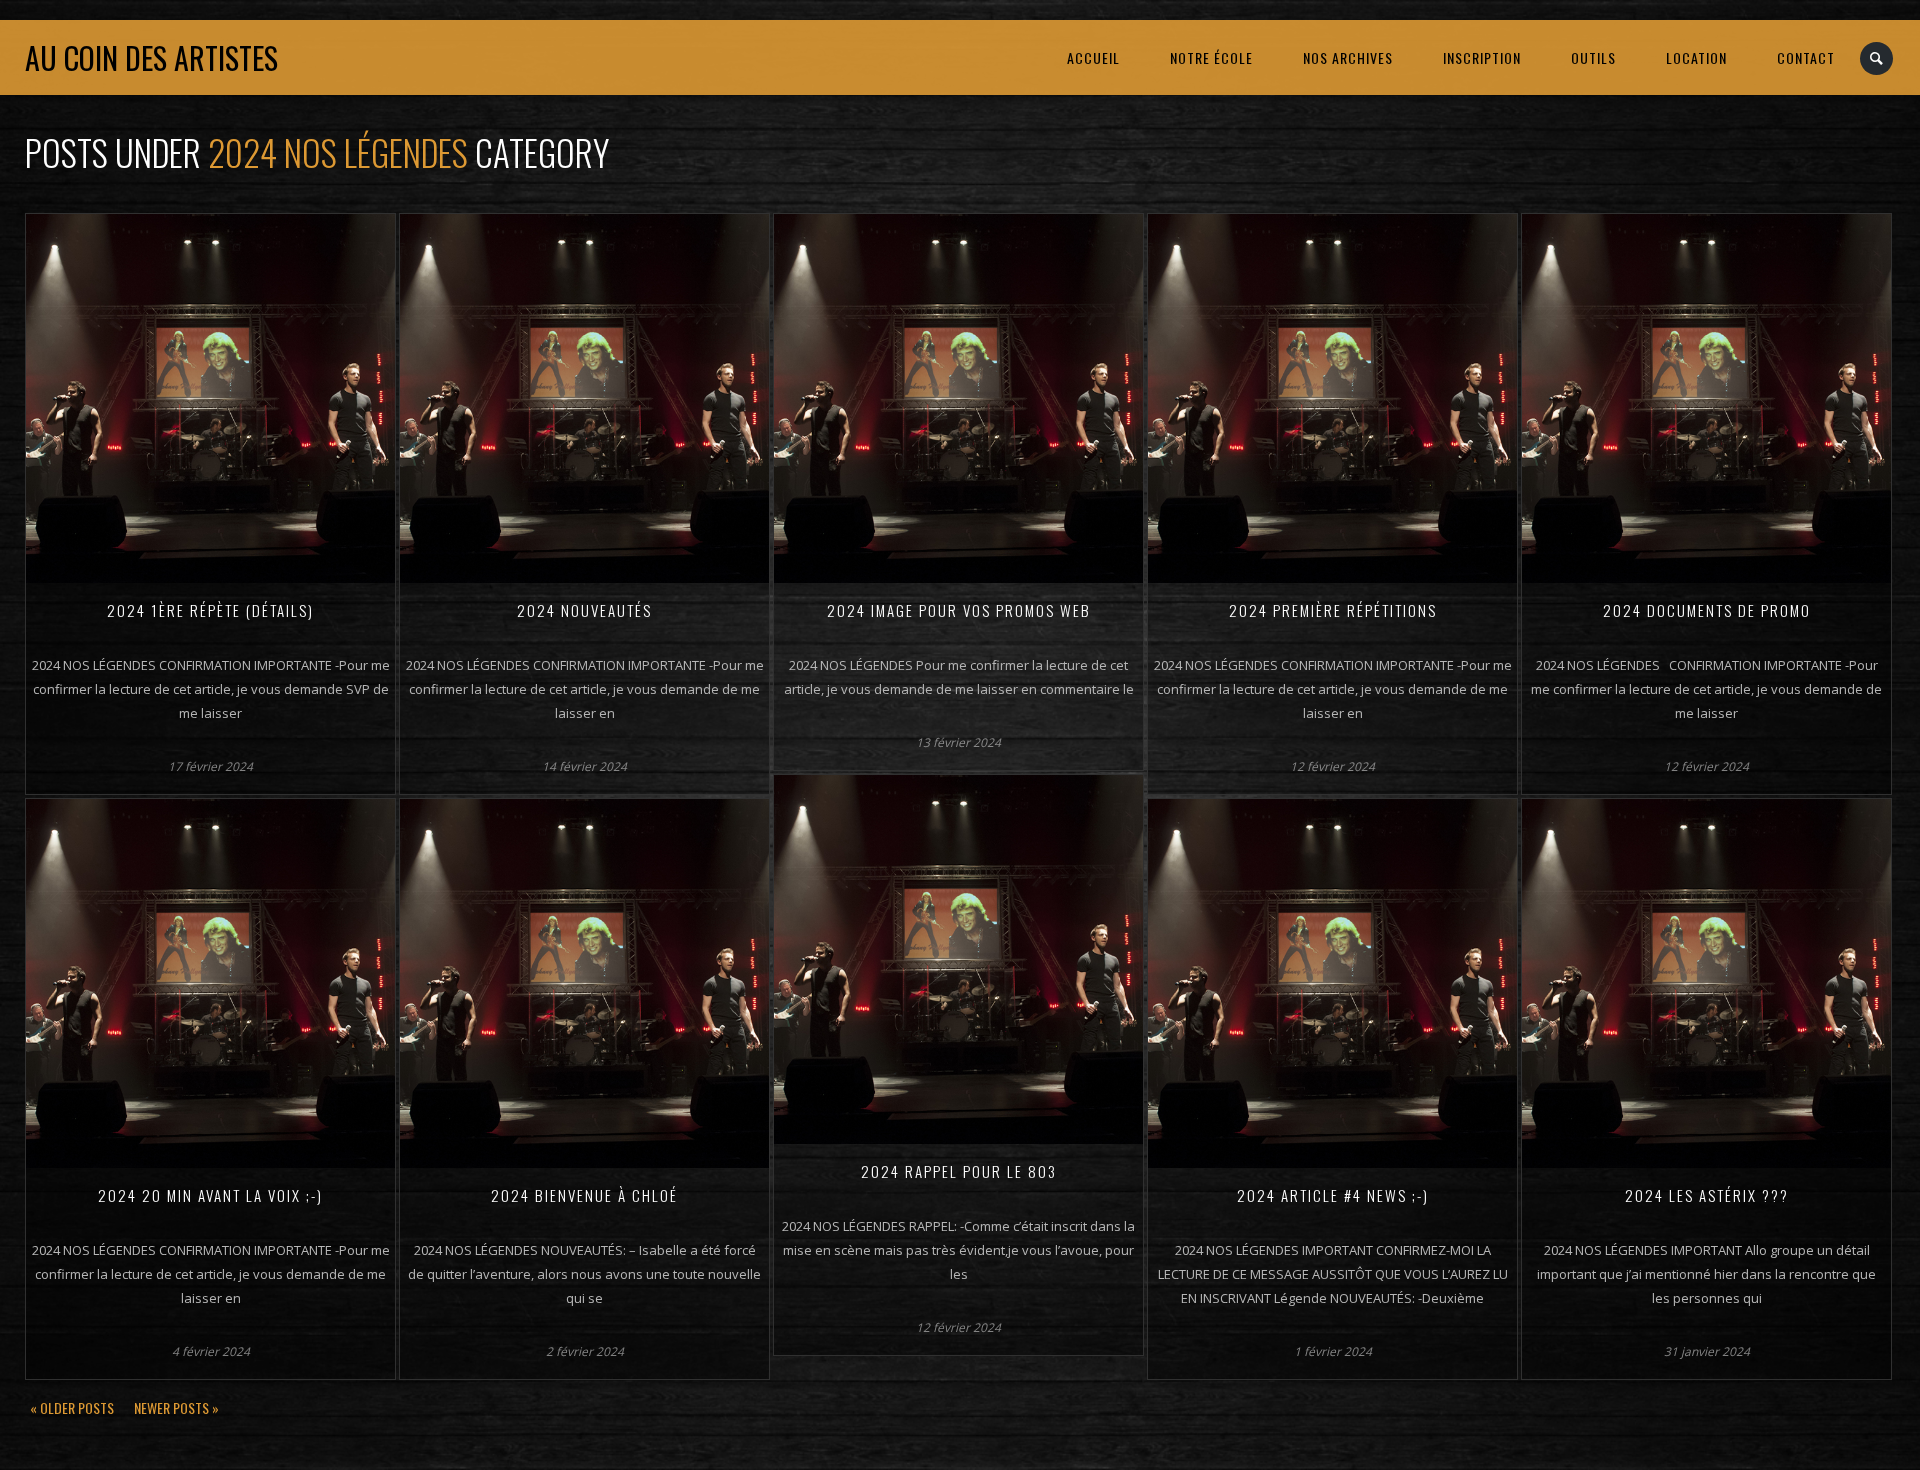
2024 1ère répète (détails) (210, 610)
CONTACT (1806, 57)
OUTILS (1593, 57)
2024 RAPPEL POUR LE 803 (959, 1171)
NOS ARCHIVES (1348, 57)
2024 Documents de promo (1707, 610)
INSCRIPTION (1482, 57)
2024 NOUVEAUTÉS (584, 610)
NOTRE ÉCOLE (1211, 57)
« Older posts (72, 1407)
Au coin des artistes (151, 57)
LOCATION (1696, 57)
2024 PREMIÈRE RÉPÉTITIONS (1333, 610)
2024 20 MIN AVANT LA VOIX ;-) (210, 1195)
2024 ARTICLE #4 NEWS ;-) (1333, 1195)
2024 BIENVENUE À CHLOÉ (584, 1195)
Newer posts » (176, 1407)
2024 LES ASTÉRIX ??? (1707, 1195)
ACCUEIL (1093, 57)
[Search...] (1877, 58)
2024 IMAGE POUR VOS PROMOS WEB (959, 610)
